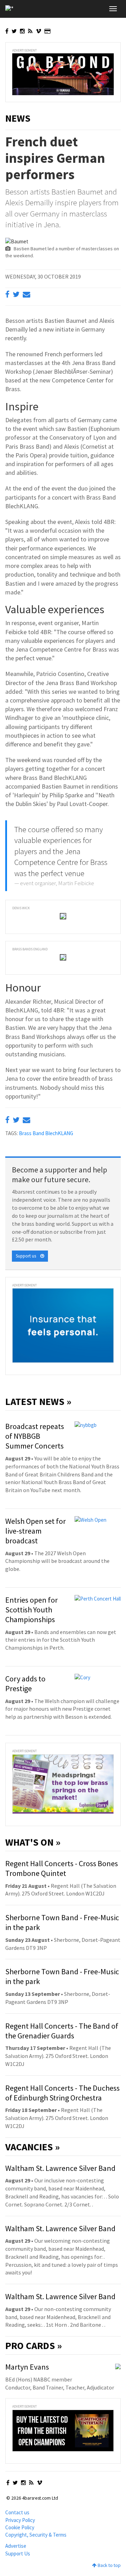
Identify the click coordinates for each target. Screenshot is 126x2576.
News (18, 118)
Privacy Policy (20, 2520)
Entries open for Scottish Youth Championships (31, 1610)
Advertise (16, 2546)
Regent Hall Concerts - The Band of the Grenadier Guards (62, 2031)
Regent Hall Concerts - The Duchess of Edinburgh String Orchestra (62, 2093)
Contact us (17, 2512)
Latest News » (38, 1401)
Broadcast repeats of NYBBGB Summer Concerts (35, 1436)
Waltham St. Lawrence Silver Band (60, 2168)
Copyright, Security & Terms (36, 2535)
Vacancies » (33, 2147)
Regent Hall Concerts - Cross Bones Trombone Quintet (62, 1868)
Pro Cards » (34, 2346)
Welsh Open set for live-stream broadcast (36, 1531)
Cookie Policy (20, 2527)
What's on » (33, 1842)
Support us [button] (28, 1256)
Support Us (18, 2554)
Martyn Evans (27, 2367)
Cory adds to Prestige (25, 1684)
